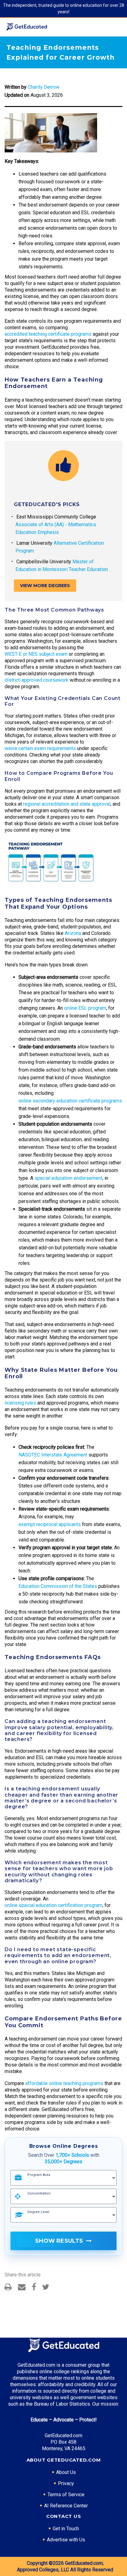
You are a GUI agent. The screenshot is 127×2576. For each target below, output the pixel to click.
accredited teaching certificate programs (48, 334)
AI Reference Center (66, 2506)
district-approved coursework (37, 680)
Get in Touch (66, 2529)
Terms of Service (66, 2495)
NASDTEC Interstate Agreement (53, 1455)
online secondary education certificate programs (70, 1101)
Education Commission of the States (58, 1586)
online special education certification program (53, 1905)
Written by (16, 87)
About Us (66, 2472)
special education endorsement (68, 1178)
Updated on (17, 95)
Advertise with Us (66, 2540)
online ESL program (85, 1008)
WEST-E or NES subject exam (36, 654)
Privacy (66, 2483)
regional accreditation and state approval (67, 804)
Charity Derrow (44, 87)
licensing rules (20, 1403)
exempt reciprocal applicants (50, 1524)
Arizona (73, 933)
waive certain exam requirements (40, 748)
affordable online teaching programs (64, 2083)
